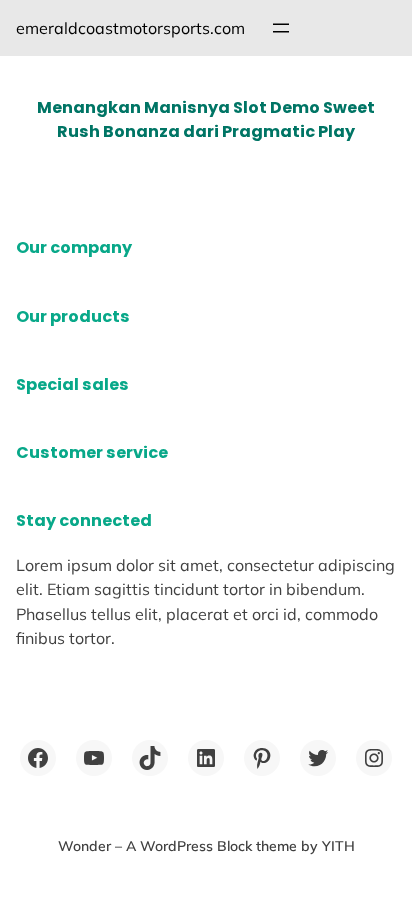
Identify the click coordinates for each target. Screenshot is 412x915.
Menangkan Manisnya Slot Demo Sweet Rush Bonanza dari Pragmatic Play (206, 119)
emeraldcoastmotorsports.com (130, 28)
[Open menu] (281, 28)
